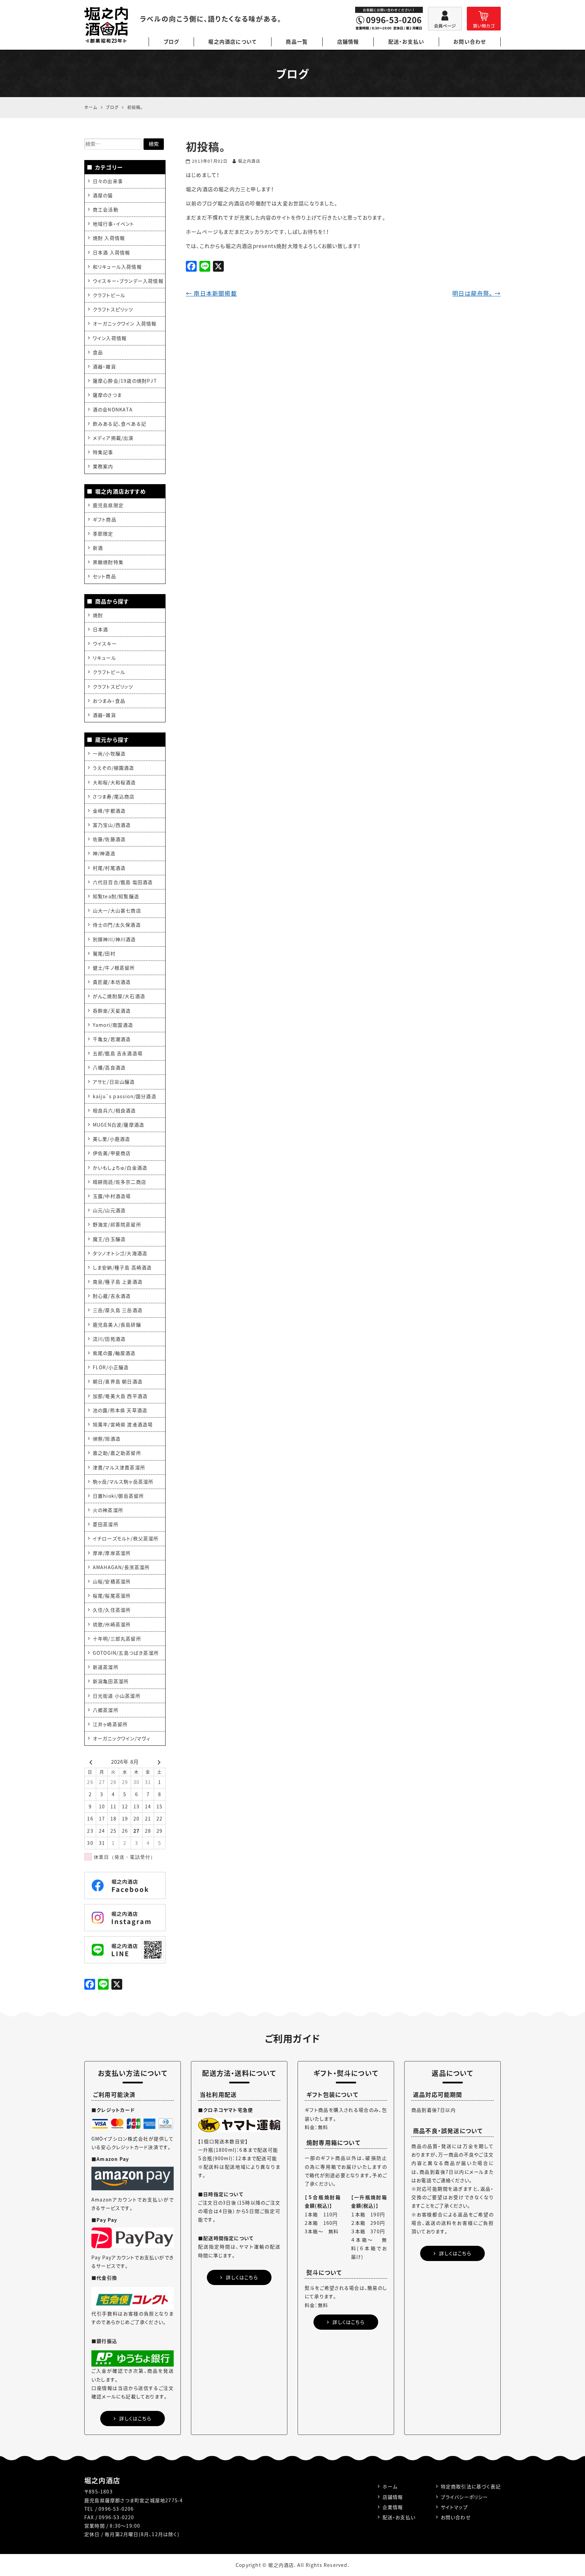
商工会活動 (106, 209)
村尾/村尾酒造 (109, 868)
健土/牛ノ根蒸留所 (114, 968)
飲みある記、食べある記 (120, 424)
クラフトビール (109, 295)
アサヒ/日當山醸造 (114, 1082)
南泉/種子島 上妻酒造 (118, 1282)
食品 (98, 352)
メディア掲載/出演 (113, 438)
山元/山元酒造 (109, 1210)
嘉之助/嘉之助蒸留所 (117, 1453)
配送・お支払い (406, 42)
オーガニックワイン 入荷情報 (125, 323)
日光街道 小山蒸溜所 (117, 1696)
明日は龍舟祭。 (476, 293)
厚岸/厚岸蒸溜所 (112, 1553)
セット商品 (104, 576)
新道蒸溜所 (106, 1667)
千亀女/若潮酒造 (112, 1039)
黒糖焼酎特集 (108, 562)
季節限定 (103, 534)
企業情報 (393, 2507)
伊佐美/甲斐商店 (112, 1153)
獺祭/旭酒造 (107, 1439)
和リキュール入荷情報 (117, 267)
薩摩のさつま (107, 395)
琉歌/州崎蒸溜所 (112, 1624)
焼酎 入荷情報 (109, 238)
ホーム (390, 2486)
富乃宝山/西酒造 (112, 825)
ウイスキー (105, 643)
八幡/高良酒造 (109, 1067)
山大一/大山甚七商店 (117, 910)
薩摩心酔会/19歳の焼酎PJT (125, 381)
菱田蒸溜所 (106, 1524)
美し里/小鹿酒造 (112, 1139)
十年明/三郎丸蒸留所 (117, 1639)
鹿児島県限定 (108, 505)
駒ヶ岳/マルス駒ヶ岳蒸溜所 (123, 1482)
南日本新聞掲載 (211, 293)
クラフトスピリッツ (113, 309)
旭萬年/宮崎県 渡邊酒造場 (123, 1424)
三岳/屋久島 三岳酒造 (118, 1310)
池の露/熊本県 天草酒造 (120, 1410)
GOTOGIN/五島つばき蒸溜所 (126, 1653)
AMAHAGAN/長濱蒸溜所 (121, 1567)
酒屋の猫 (103, 195)
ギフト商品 (105, 519)
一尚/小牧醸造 (109, 753)
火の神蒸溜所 (108, 1510)
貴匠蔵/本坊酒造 (112, 982)
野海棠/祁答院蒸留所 (117, 1224)
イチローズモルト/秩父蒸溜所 (126, 1538)
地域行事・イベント (114, 224)
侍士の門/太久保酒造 (117, 925)
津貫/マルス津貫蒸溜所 (119, 1467)
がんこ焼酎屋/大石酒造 (119, 996)
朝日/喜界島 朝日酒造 (118, 1381)
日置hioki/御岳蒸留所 (118, 1496)
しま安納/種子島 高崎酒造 (122, 1267)
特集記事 (103, 452)
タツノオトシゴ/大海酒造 (120, 1253)
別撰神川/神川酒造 (114, 939)
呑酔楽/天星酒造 (112, 1011)
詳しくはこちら (135, 2418)
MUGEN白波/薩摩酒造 (118, 1125)
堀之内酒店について (232, 42)
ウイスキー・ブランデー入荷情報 (128, 281)
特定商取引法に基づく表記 (471, 2486)
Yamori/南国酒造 (113, 1025)
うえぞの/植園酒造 (114, 768)
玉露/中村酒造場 (112, 1196)
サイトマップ (454, 2507)
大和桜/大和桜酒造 (114, 782)
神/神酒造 (104, 853)
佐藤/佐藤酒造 (109, 839)
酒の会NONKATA (113, 409)
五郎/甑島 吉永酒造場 (118, 1053)
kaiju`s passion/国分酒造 (125, 1096)
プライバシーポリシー (464, 2497)
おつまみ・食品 (109, 701)
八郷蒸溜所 (106, 1710)
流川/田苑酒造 (109, 1339)
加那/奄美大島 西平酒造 (120, 1396)
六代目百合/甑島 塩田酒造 (123, 882)
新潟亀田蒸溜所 (111, 1681)
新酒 (98, 548)
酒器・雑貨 (104, 366)
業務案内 (103, 466)
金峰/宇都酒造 (109, 811)
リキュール (104, 658)
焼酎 (98, 615)
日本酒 (101, 629)
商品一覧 (297, 42)
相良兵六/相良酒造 (114, 1110)
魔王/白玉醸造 (109, 1239)
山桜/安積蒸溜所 (112, 1581)
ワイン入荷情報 (110, 338)
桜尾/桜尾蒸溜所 (112, 1596)
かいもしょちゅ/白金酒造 (120, 1168)
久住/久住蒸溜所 (112, 1610)
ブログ (171, 42)
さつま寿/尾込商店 (114, 796)
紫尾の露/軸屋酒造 (114, 1353)
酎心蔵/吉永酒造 (112, 1296)
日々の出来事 (108, 181)
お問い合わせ (470, 42)
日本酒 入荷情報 (112, 252)
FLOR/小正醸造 (111, 1367)
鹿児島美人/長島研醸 (117, 1325)
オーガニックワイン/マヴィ (122, 1738)
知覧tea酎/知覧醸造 (116, 896)
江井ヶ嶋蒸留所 (110, 1724)
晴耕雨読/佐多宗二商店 (120, 1182)
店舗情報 (348, 42)
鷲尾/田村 (104, 953)
